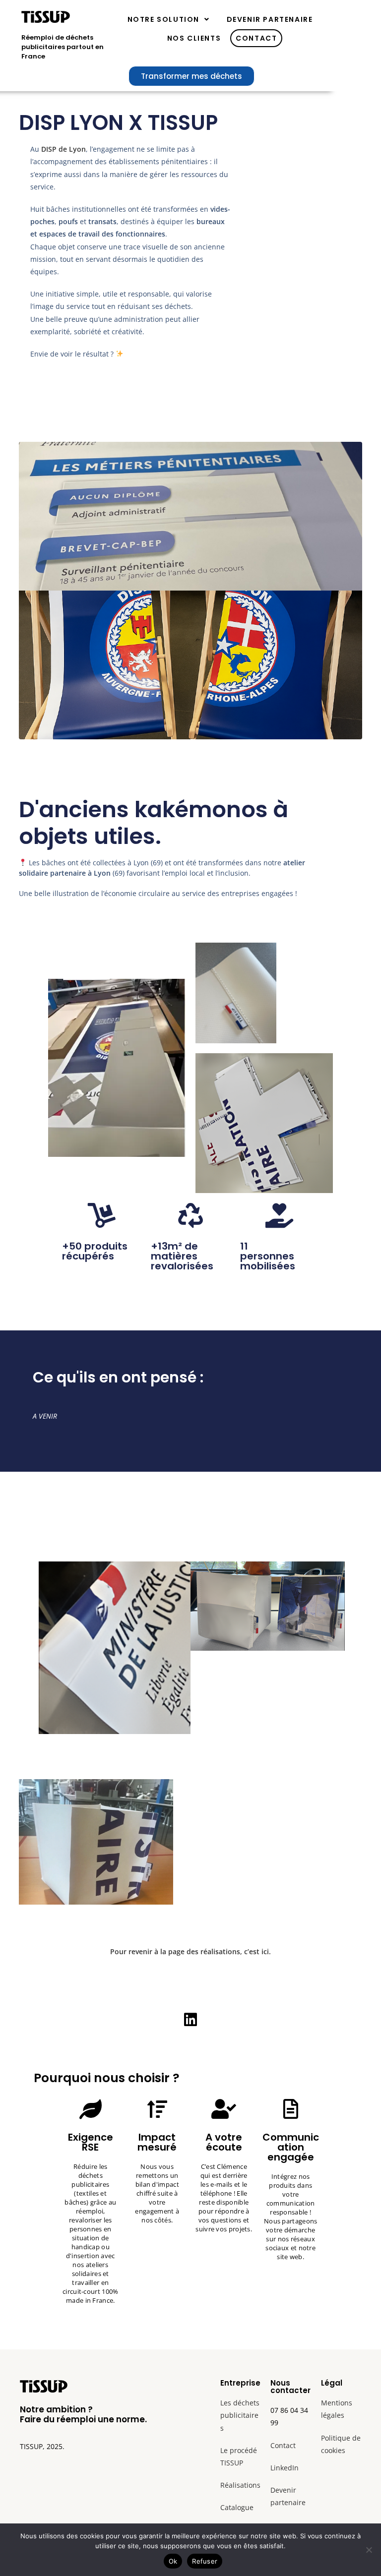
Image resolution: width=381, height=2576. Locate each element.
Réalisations (240, 2485)
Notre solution (163, 19)
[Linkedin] (190, 2020)
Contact (256, 38)
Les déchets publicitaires (240, 2415)
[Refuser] (369, 2550)
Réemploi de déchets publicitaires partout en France (63, 47)
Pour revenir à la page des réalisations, (176, 1951)
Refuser (205, 2561)
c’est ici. (257, 1951)
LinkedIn (285, 2468)
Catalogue (237, 2507)
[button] (169, 19)
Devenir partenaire (270, 19)
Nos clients (194, 38)
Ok (173, 2561)
